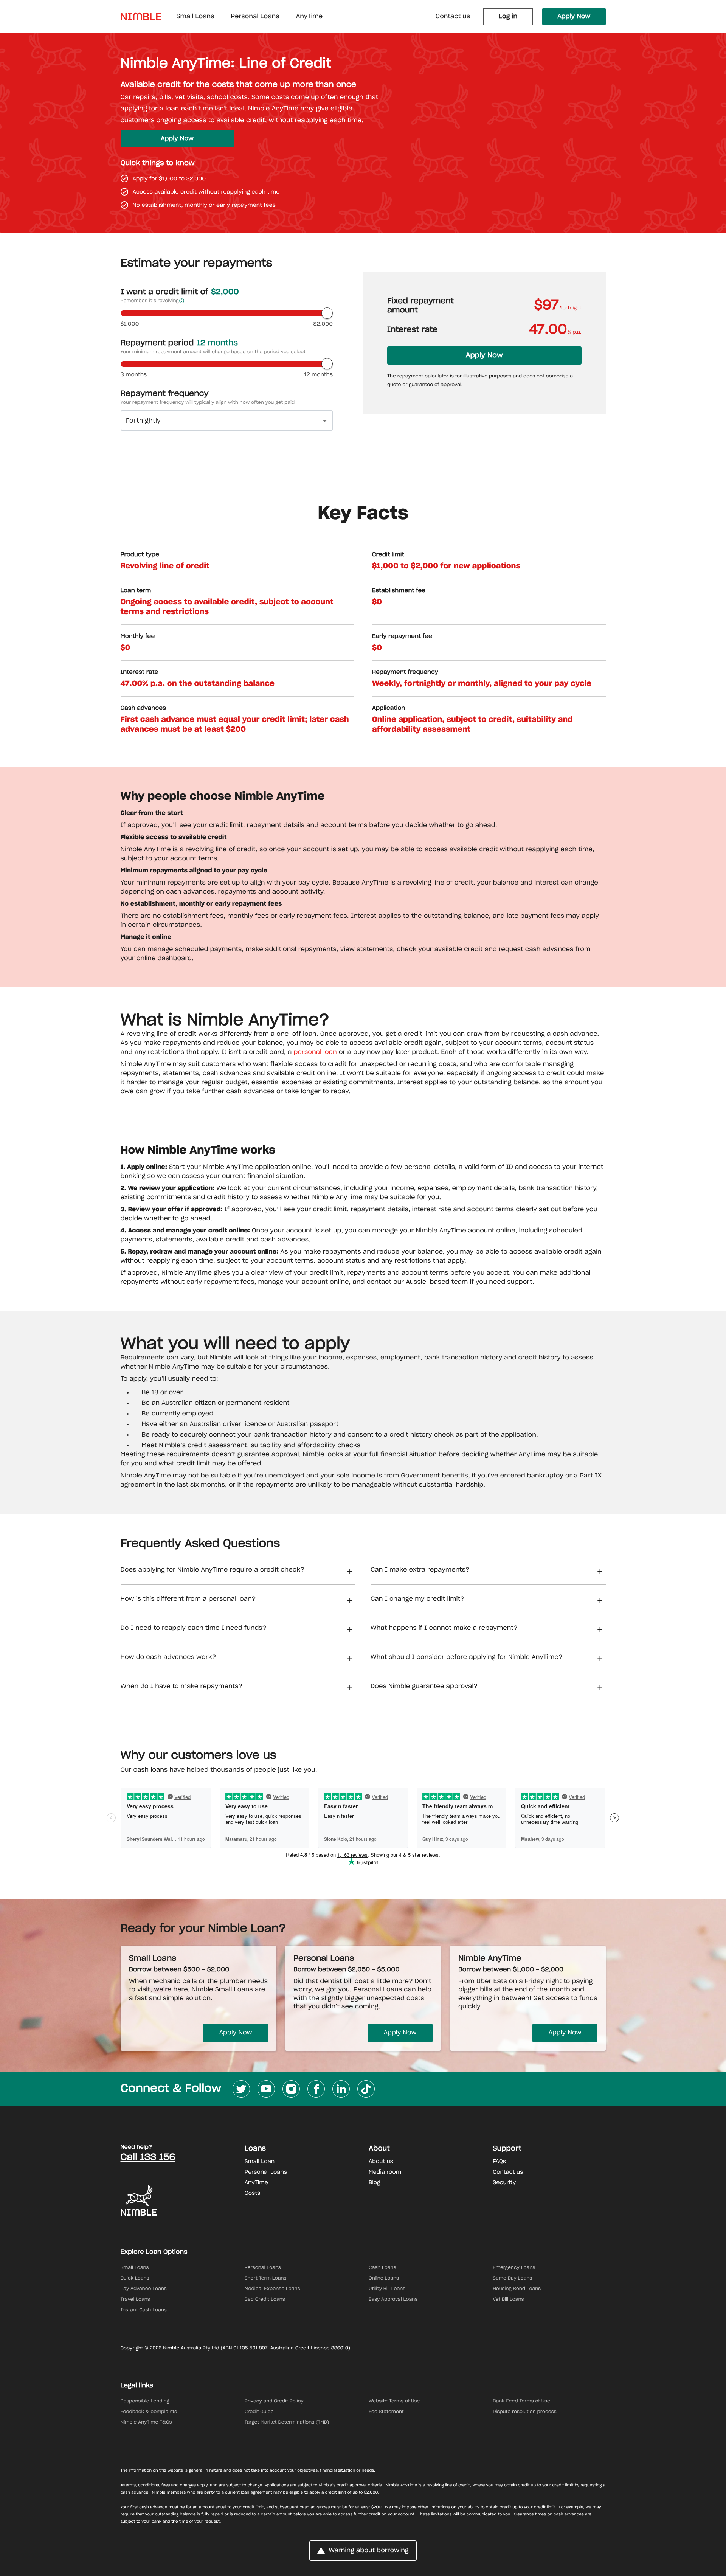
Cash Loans (382, 2268)
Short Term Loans (266, 2278)
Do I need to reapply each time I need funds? (194, 1628)
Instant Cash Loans (144, 2310)
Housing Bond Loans (517, 2289)
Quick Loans (135, 2278)
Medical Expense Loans (272, 2289)
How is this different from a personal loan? (188, 1599)
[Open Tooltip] (182, 301)
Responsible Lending (145, 2401)
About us (381, 2162)
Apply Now (574, 17)
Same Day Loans (512, 2278)
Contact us (453, 17)
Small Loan (260, 2162)
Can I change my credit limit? (417, 1599)
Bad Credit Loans (265, 2300)
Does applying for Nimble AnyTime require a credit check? (213, 1570)
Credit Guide (259, 2412)
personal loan (315, 1052)
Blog (375, 2183)
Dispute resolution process (525, 2412)
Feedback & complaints (149, 2412)
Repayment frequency (165, 394)
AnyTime (256, 2183)
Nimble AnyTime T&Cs (146, 2422)
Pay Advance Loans (144, 2289)
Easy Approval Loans (393, 2300)
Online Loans (384, 2278)
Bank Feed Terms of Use (521, 2401)
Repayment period (179, 343)
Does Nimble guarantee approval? (424, 1687)
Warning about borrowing (368, 2551)
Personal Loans (266, 2172)
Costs (252, 2193)
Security (504, 2183)
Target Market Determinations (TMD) (287, 2422)
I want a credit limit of (180, 292)
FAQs (499, 2162)
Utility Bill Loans (387, 2289)
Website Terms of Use (394, 2401)
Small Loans (135, 2268)
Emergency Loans (514, 2268)
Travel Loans (135, 2300)
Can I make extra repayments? (420, 1570)
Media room (385, 2172)
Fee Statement (386, 2412)
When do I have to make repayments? (182, 1687)
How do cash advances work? (168, 1657)
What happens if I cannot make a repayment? (444, 1628)
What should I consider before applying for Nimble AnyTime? (467, 1657)
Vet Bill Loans (508, 2300)
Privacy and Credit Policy (274, 2401)
